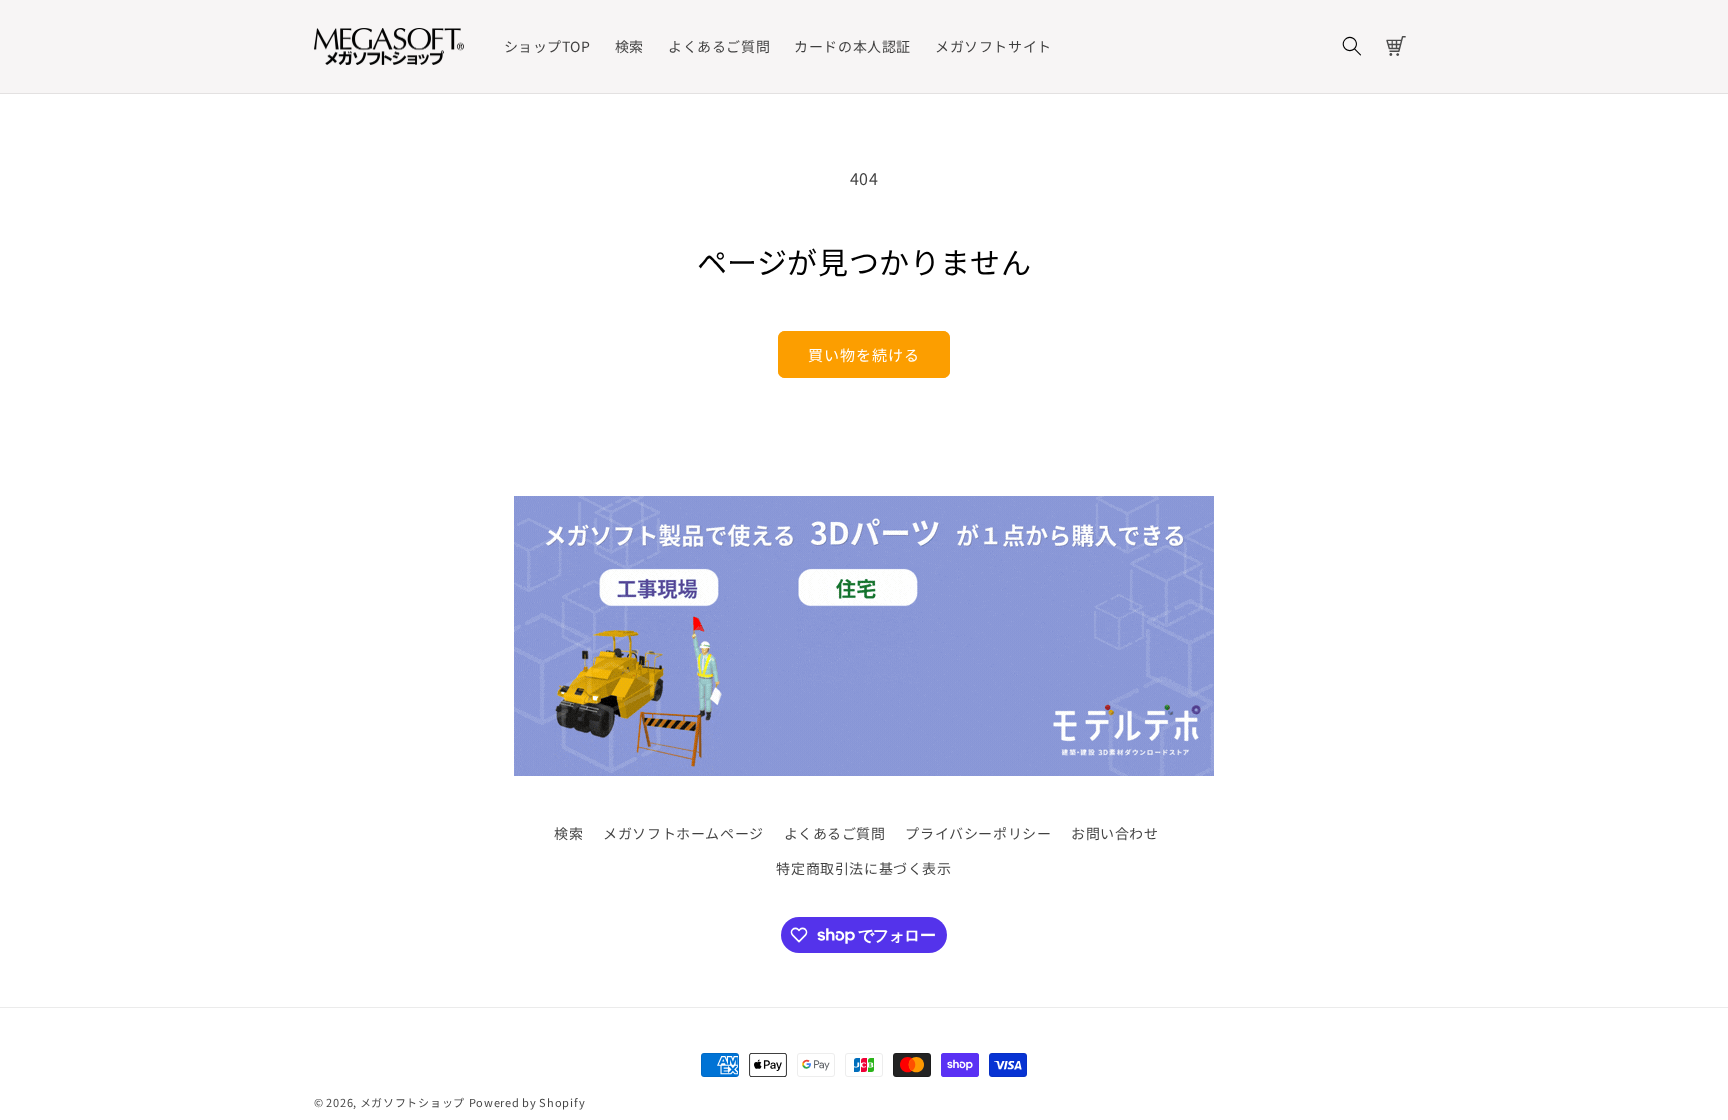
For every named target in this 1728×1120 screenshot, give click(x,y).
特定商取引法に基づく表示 (863, 868)
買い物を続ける (864, 354)
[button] (1352, 46)
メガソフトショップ (412, 1102)
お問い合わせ (1115, 833)
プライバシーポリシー (978, 833)
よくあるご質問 (835, 833)
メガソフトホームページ (683, 833)
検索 (568, 833)
